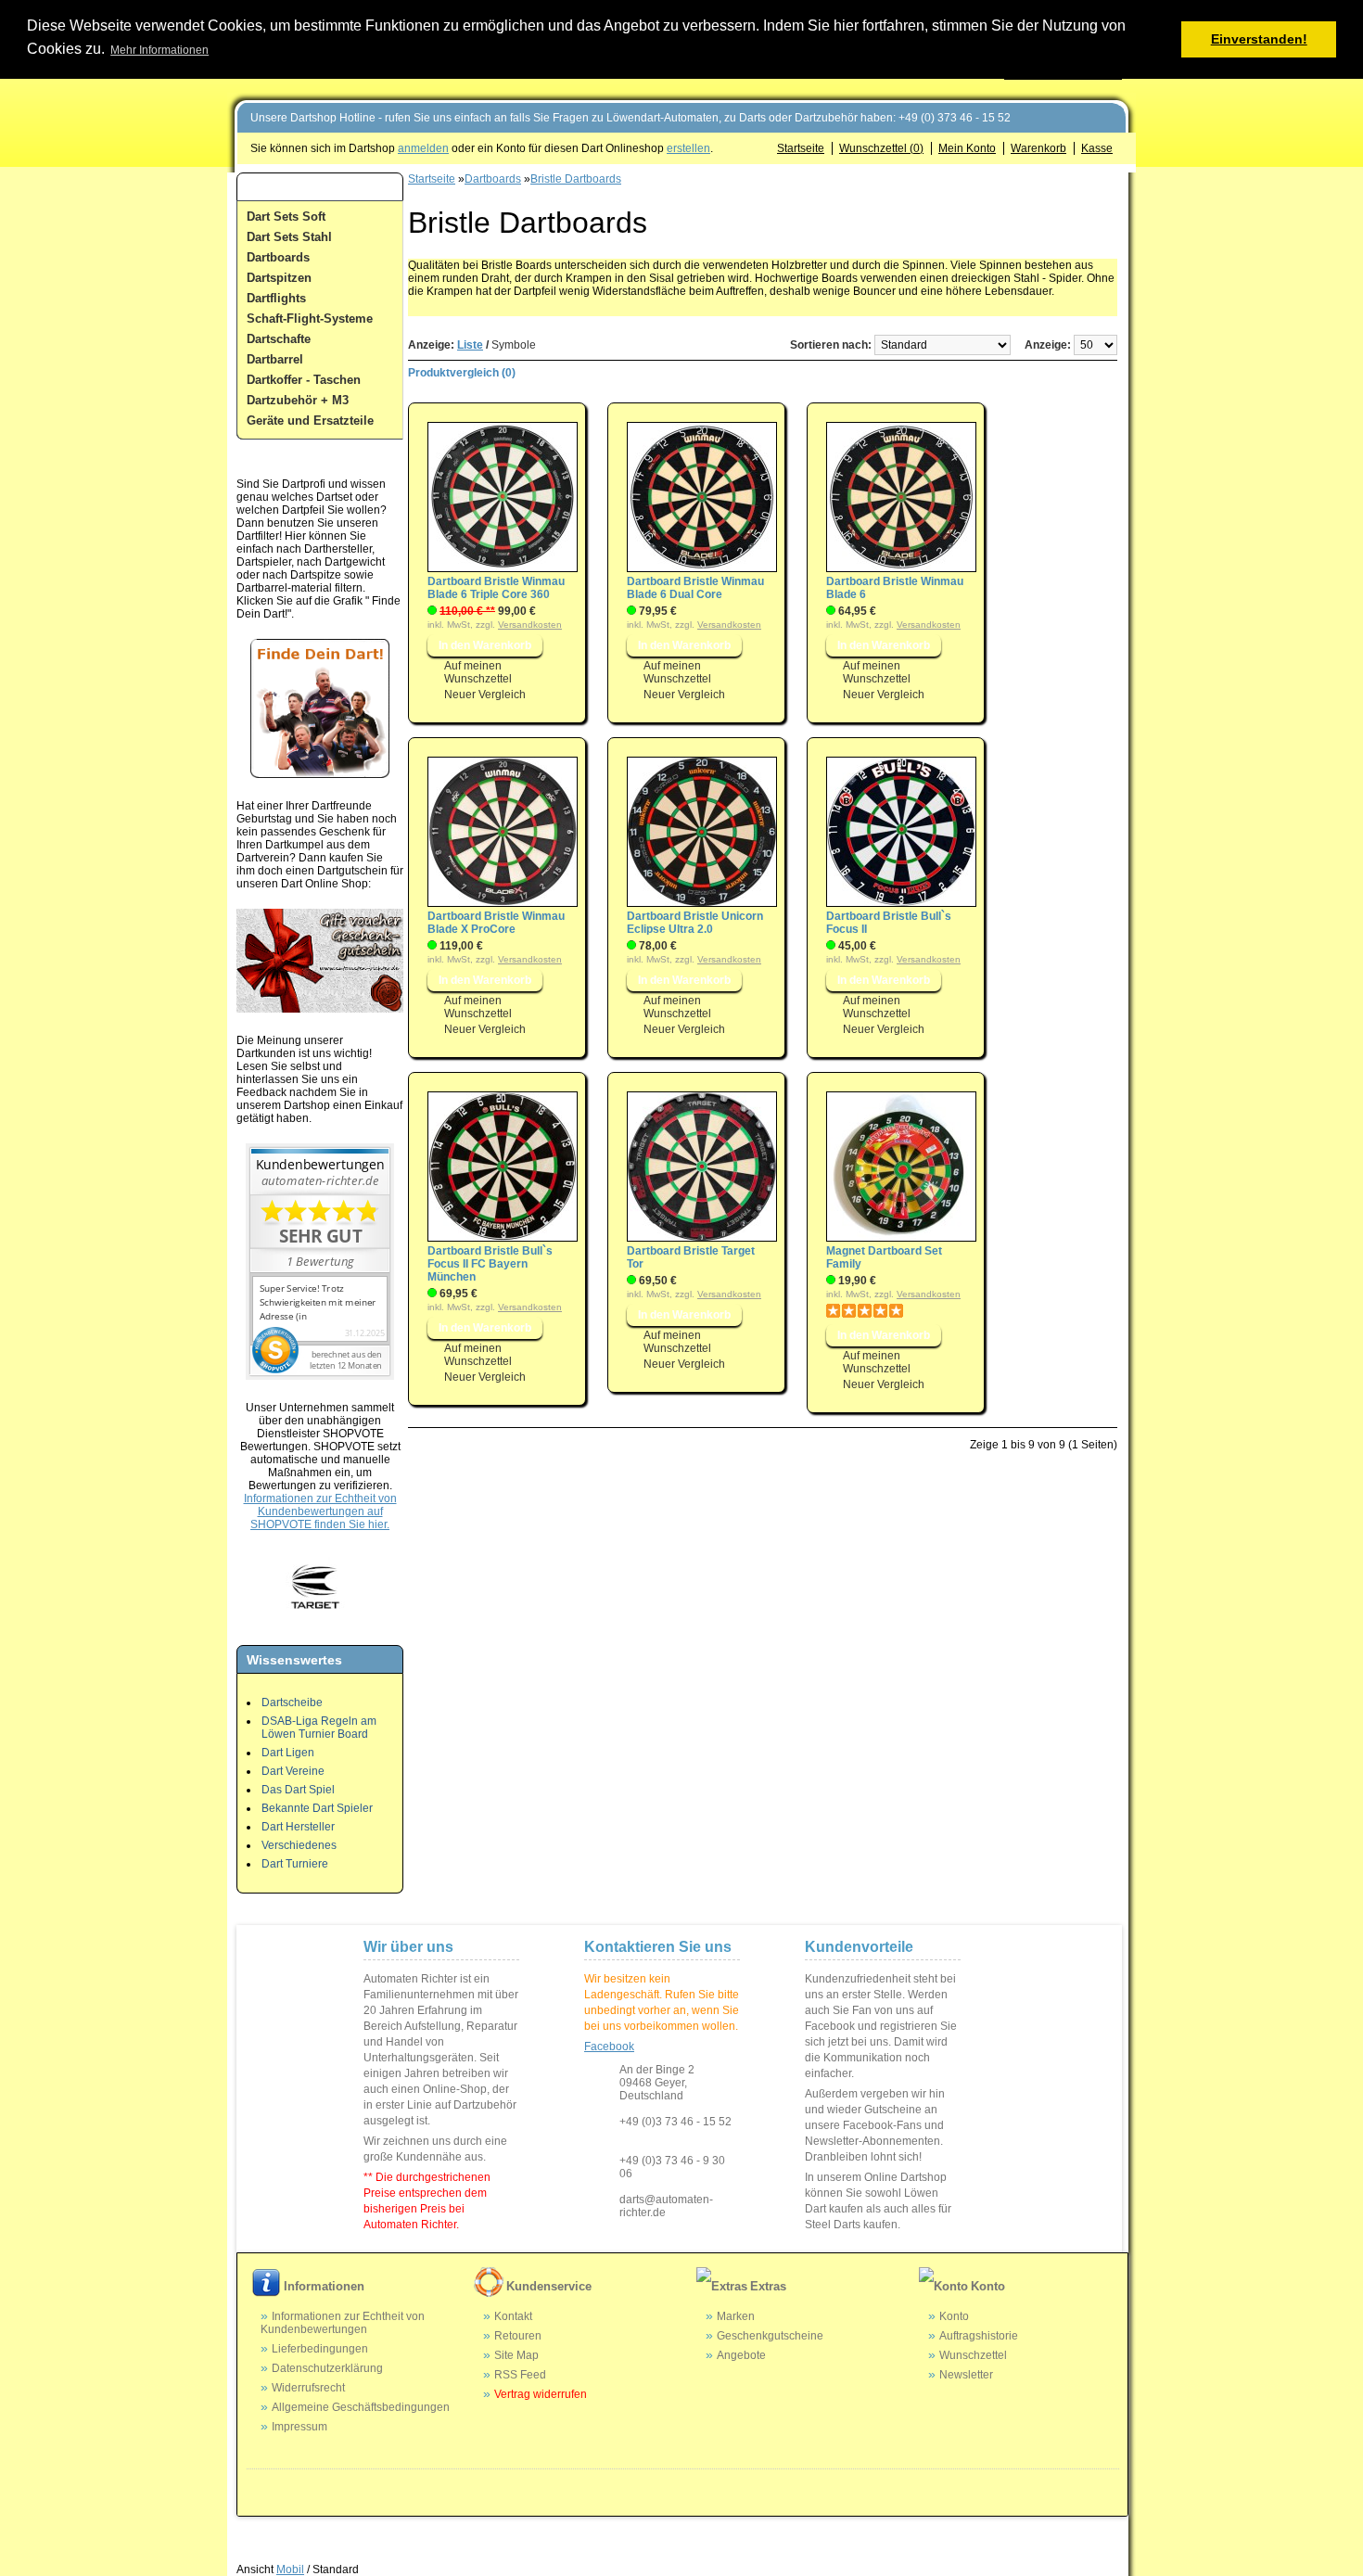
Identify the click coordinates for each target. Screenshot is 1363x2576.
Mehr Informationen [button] (159, 50)
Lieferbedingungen (320, 2349)
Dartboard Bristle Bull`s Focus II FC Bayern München (490, 1264)
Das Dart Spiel (298, 1790)
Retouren (518, 2336)
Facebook (609, 2047)
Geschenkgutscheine (770, 2336)
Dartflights (276, 298)
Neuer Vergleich (485, 695)
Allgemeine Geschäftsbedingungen (361, 2407)
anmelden (423, 148)
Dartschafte (279, 339)
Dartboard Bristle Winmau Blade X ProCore (496, 923)
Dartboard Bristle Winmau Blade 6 (895, 588)
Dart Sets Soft (286, 217)
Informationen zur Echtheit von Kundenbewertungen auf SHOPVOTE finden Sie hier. (320, 1511)
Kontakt (513, 2316)
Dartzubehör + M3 (298, 400)
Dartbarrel (275, 359)
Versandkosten (530, 625)
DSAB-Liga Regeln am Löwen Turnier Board (319, 1728)
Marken (736, 2316)
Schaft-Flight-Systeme (310, 319)
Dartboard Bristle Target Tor (691, 1257)
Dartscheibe (292, 1702)
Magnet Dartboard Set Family (884, 1257)
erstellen (688, 148)
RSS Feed (520, 2375)
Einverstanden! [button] (1259, 39)
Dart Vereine (293, 1771)
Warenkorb (1038, 148)
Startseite (801, 148)
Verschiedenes (299, 1845)
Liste (470, 345)
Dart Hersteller (298, 1827)
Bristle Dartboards (576, 179)
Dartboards (278, 257)
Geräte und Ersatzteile (310, 421)
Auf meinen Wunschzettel (478, 672)
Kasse (1097, 148)
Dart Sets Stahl (289, 237)
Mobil (290, 2570)
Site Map (516, 2355)
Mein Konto (967, 148)
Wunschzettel (973, 2355)
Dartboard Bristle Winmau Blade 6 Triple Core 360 (496, 588)
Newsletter (966, 2375)
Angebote (741, 2355)
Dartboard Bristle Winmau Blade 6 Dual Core (695, 588)
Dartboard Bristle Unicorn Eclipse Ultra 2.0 (695, 923)
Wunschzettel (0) (881, 148)
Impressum (299, 2427)
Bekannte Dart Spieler (317, 1808)
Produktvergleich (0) (462, 373)
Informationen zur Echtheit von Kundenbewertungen (343, 2323)
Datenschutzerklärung (327, 2368)
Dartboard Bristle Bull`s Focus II (889, 923)
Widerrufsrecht (308, 2388)
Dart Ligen (288, 1753)
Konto (954, 2316)
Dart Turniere (295, 1864)
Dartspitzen (279, 278)
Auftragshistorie (979, 2336)
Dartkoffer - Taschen (304, 380)
